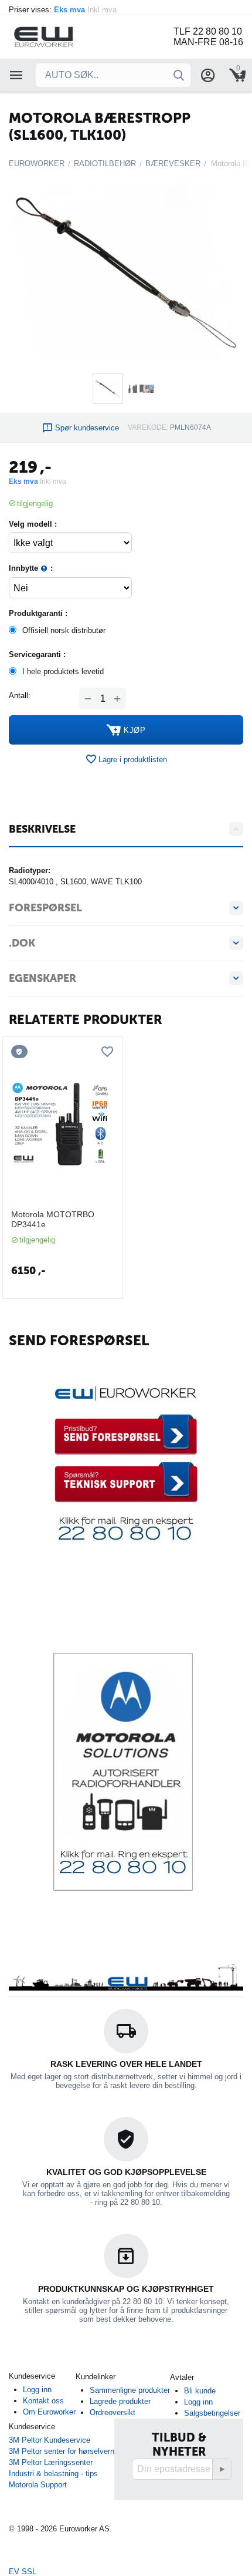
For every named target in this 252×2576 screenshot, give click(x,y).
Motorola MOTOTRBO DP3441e (53, 1219)
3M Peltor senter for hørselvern (62, 2451)
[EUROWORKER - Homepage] (59, 36)
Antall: (20, 696)
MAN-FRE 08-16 (208, 42)
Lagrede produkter (120, 2401)
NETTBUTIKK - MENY (16, 75)
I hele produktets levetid (63, 671)
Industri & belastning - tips (53, 2474)
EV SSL (23, 2572)
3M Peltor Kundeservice (50, 2440)
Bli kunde (200, 2391)
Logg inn (37, 2390)
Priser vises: (64, 10)
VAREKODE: (148, 427)
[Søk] (179, 75)
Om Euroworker (49, 2412)
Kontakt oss (43, 2401)
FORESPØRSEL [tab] (45, 908)
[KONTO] (208, 75)
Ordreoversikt (113, 2412)
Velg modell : (33, 524)
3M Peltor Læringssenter (51, 2462)
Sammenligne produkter (130, 2390)
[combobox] (113, 75)
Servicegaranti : (37, 654)
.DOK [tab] (22, 943)
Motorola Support (38, 2485)
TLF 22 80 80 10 (208, 31)
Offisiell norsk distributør (64, 630)
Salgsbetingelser (212, 2413)
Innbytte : (31, 568)
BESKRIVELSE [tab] (42, 829)
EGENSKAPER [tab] (42, 978)
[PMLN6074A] (126, 272)
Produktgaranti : (38, 613)
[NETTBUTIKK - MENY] (16, 75)
